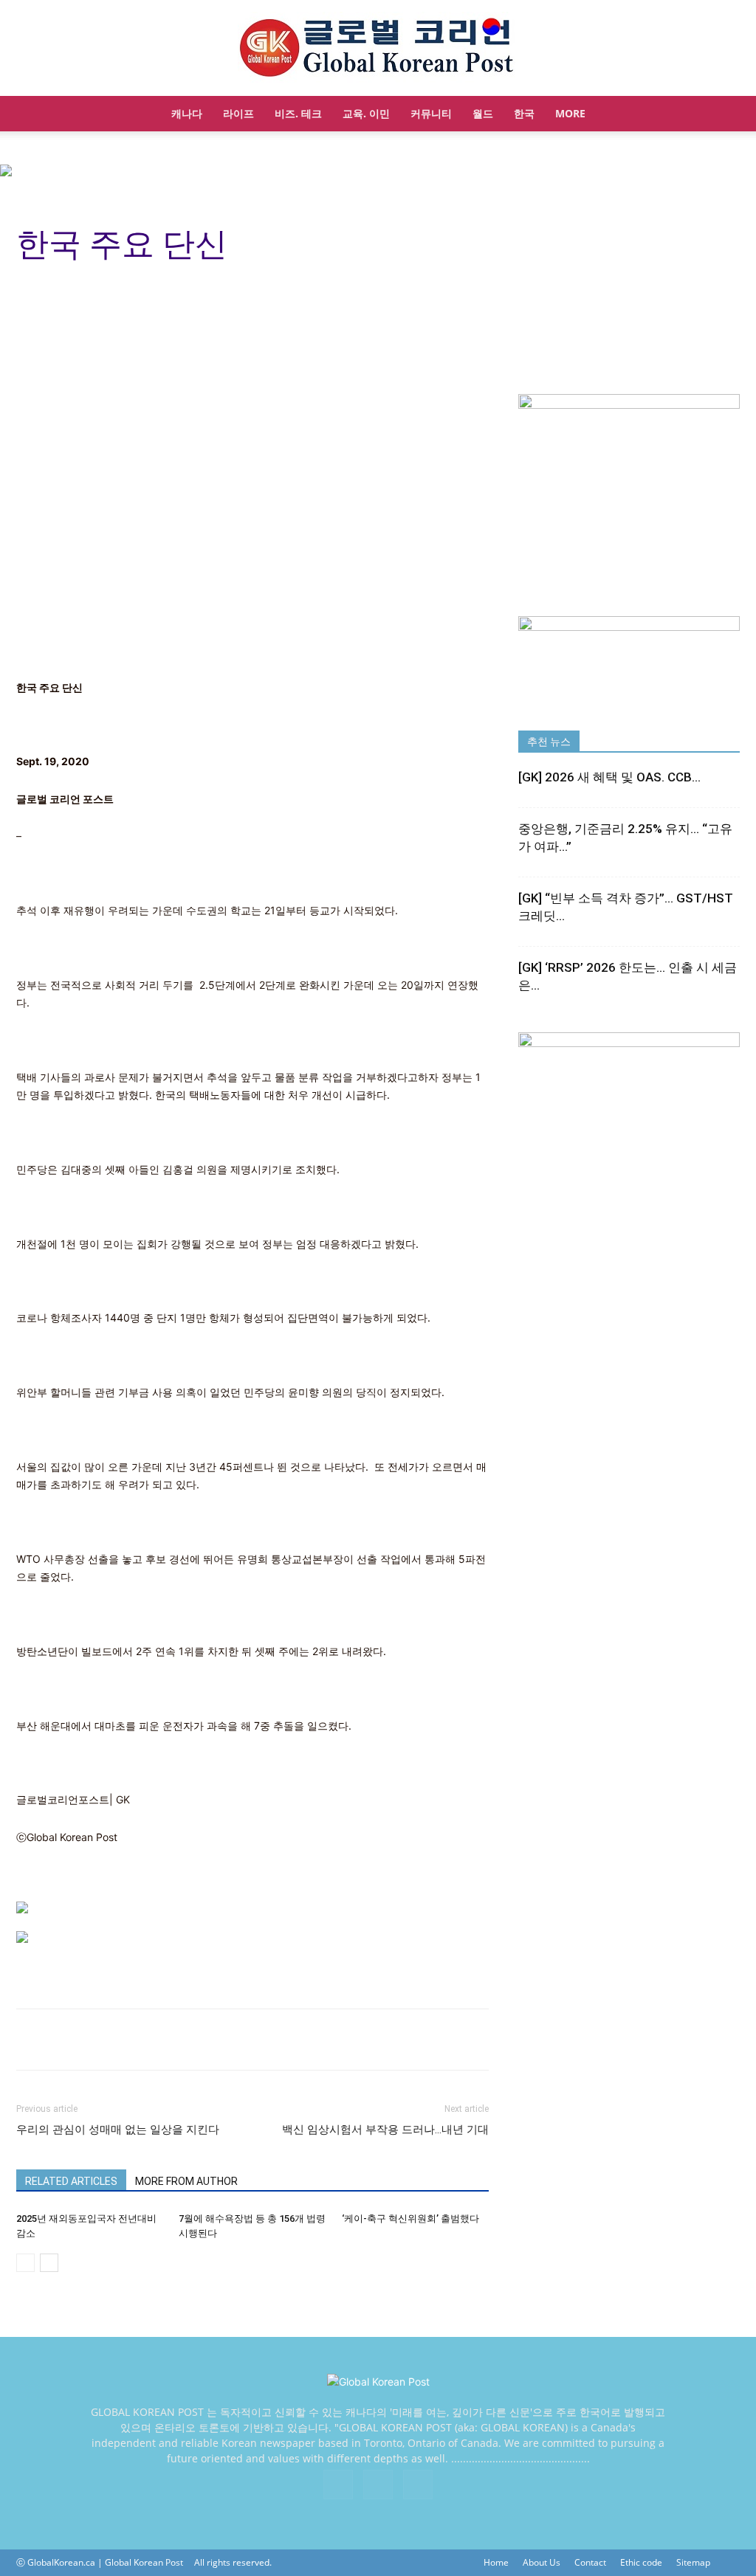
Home (496, 2562)
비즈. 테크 (298, 113)
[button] (722, 115)
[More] (100, 2040)
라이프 (238, 113)
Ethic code (641, 2562)
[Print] (31, 2040)
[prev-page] (25, 2263)
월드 (483, 113)
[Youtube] (418, 2485)
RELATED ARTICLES (71, 2181)
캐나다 (187, 113)
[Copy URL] (65, 2040)
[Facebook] (338, 2485)
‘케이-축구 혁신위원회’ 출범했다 (410, 2218)
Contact (590, 2562)
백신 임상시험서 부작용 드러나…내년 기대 (385, 2130)
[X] (378, 2485)
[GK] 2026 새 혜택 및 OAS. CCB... (609, 777)
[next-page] (49, 2263)
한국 (524, 113)
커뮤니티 (431, 113)
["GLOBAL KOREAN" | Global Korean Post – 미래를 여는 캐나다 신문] (378, 49)
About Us (542, 2562)
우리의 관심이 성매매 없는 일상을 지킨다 (118, 2130)
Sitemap (693, 2562)
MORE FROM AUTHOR (186, 2181)
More (570, 113)
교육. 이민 (366, 113)
